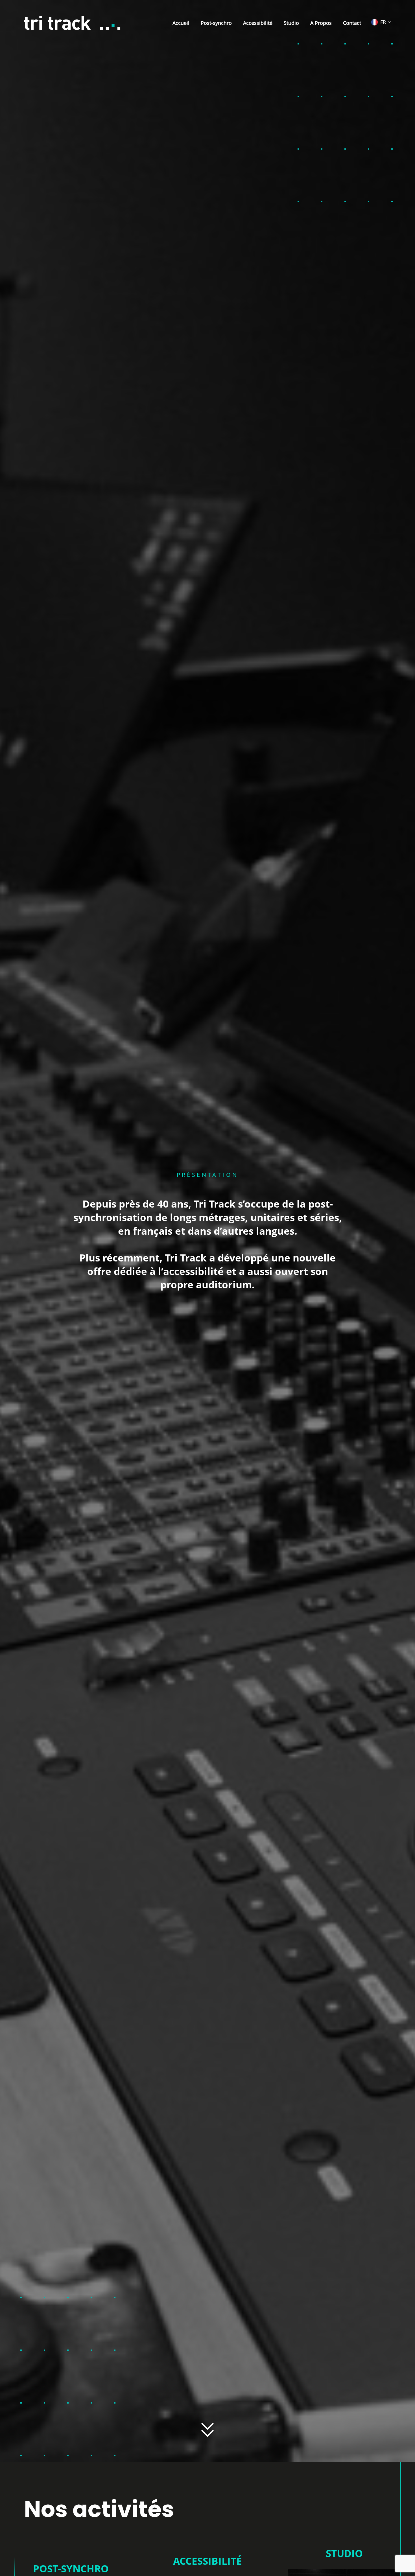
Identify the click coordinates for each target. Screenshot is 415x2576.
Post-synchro (216, 23)
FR (383, 22)
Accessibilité (258, 23)
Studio (291, 23)
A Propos (321, 23)
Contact (352, 23)
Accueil (181, 23)
